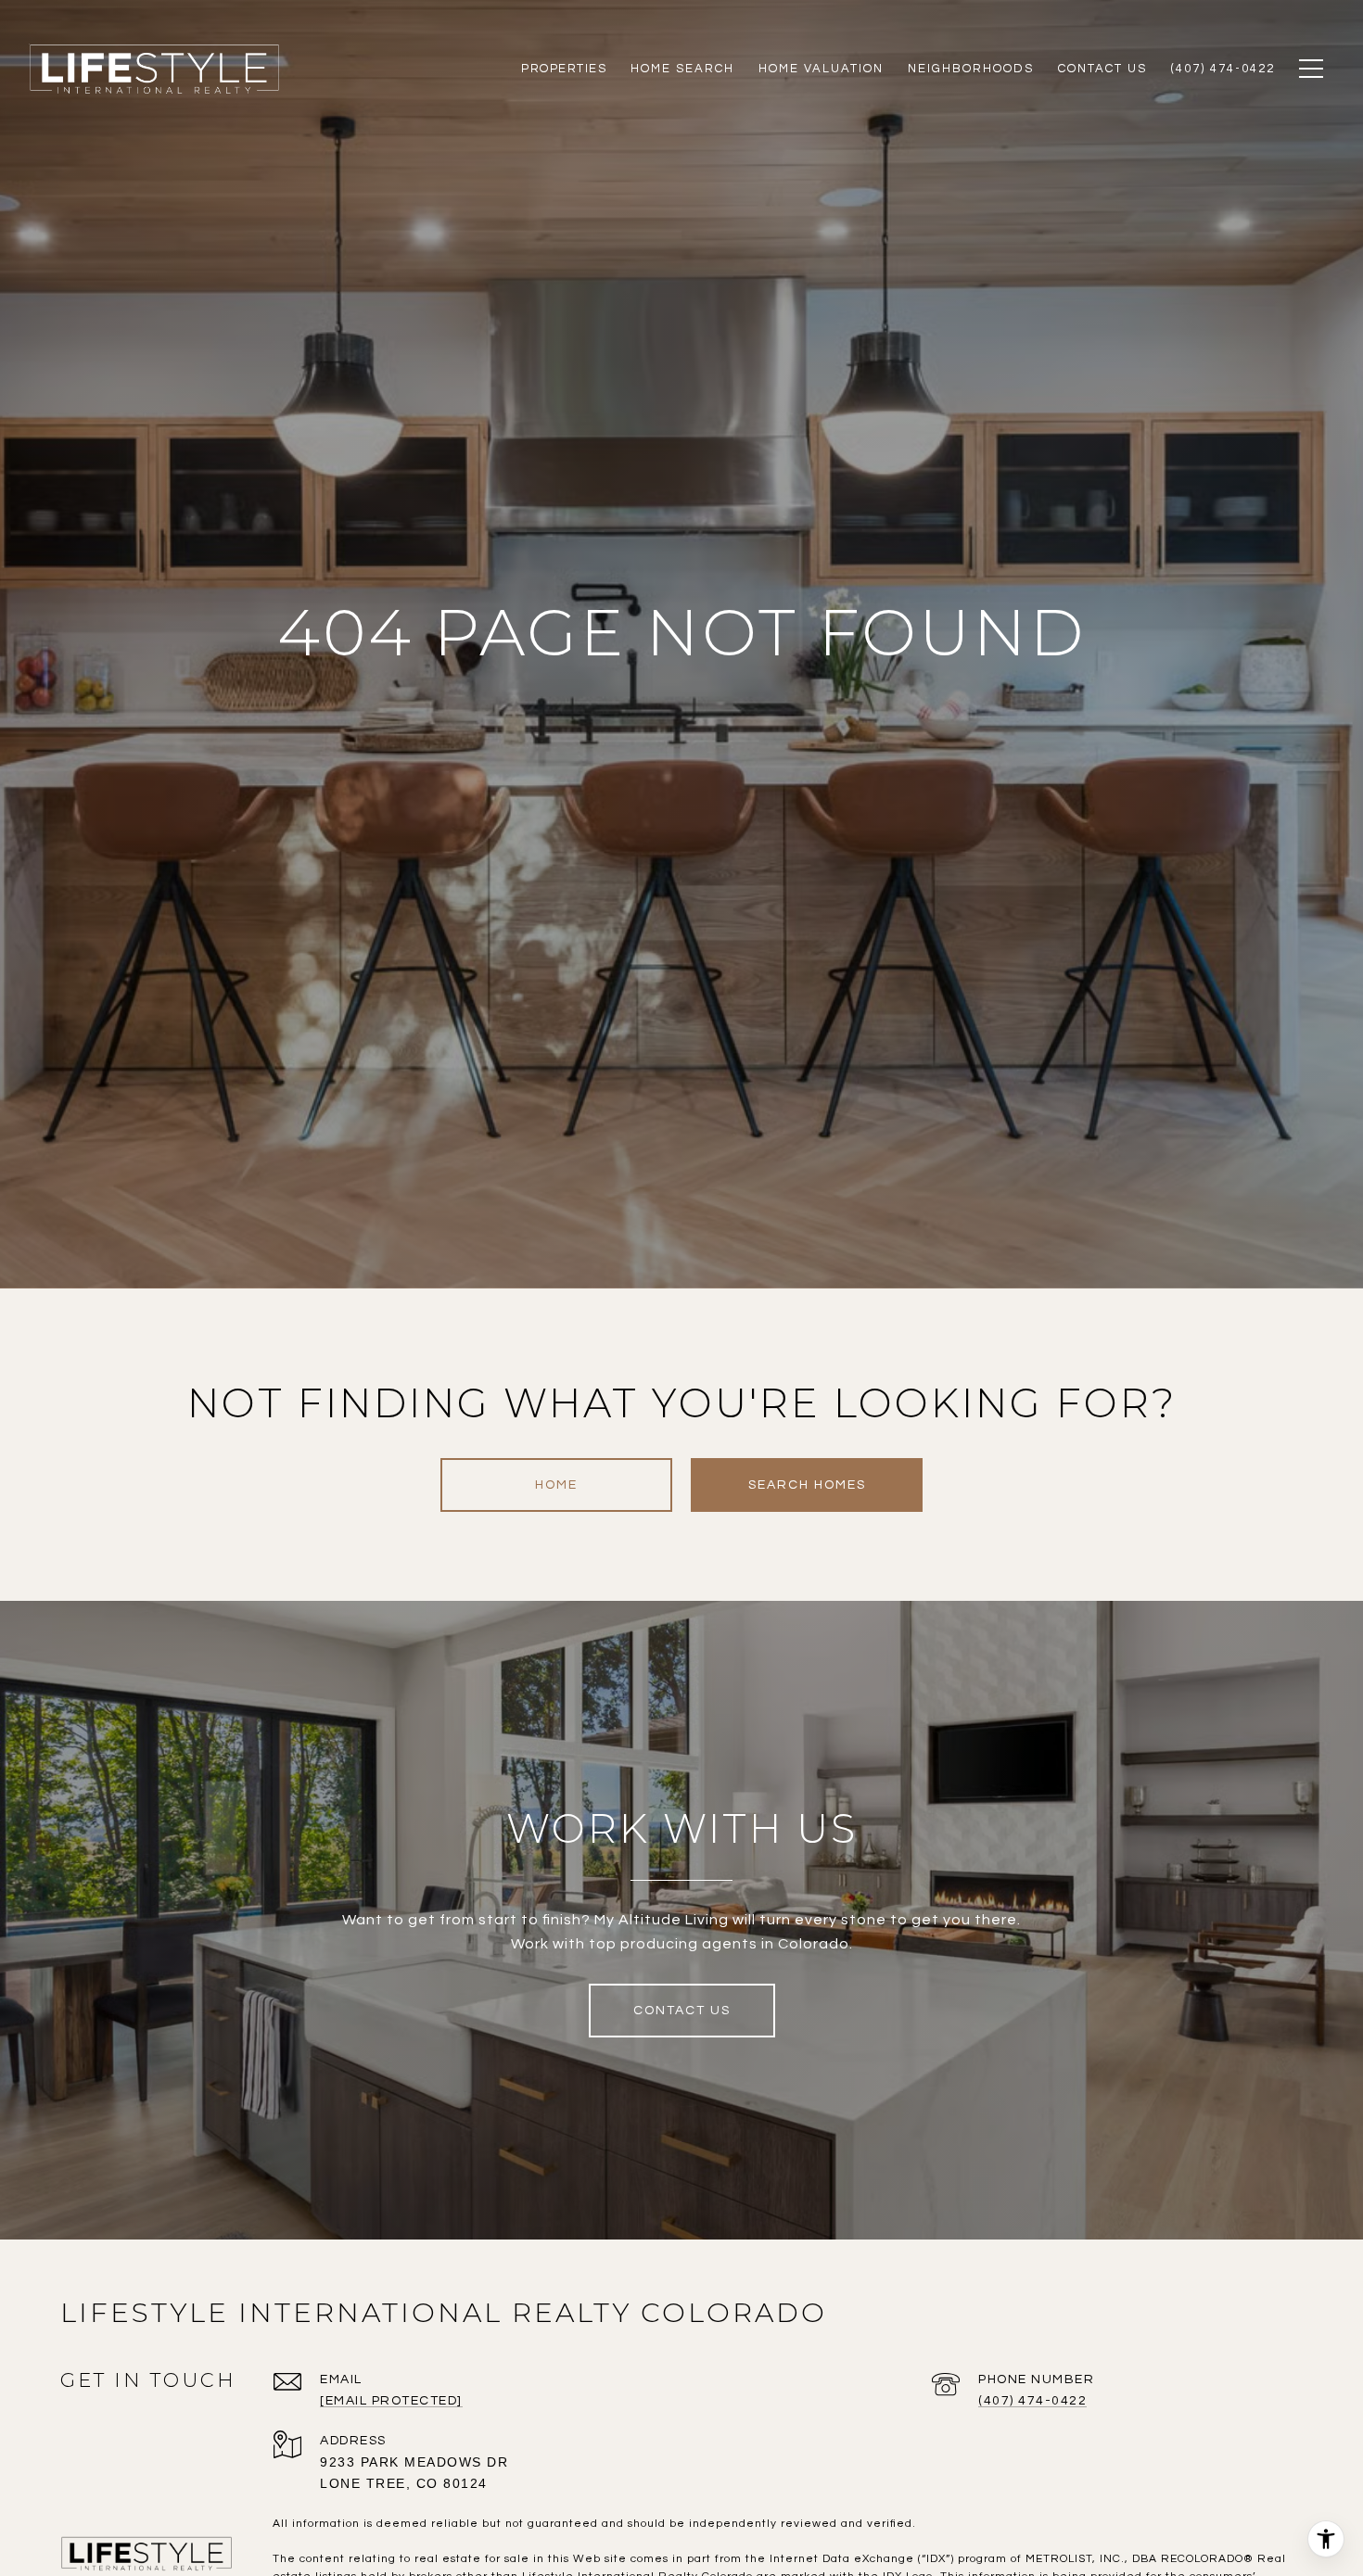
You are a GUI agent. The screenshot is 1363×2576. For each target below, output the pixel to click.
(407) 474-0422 (1032, 2401)
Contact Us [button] (682, 2011)
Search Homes (807, 1485)
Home (556, 1485)
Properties (564, 69)
